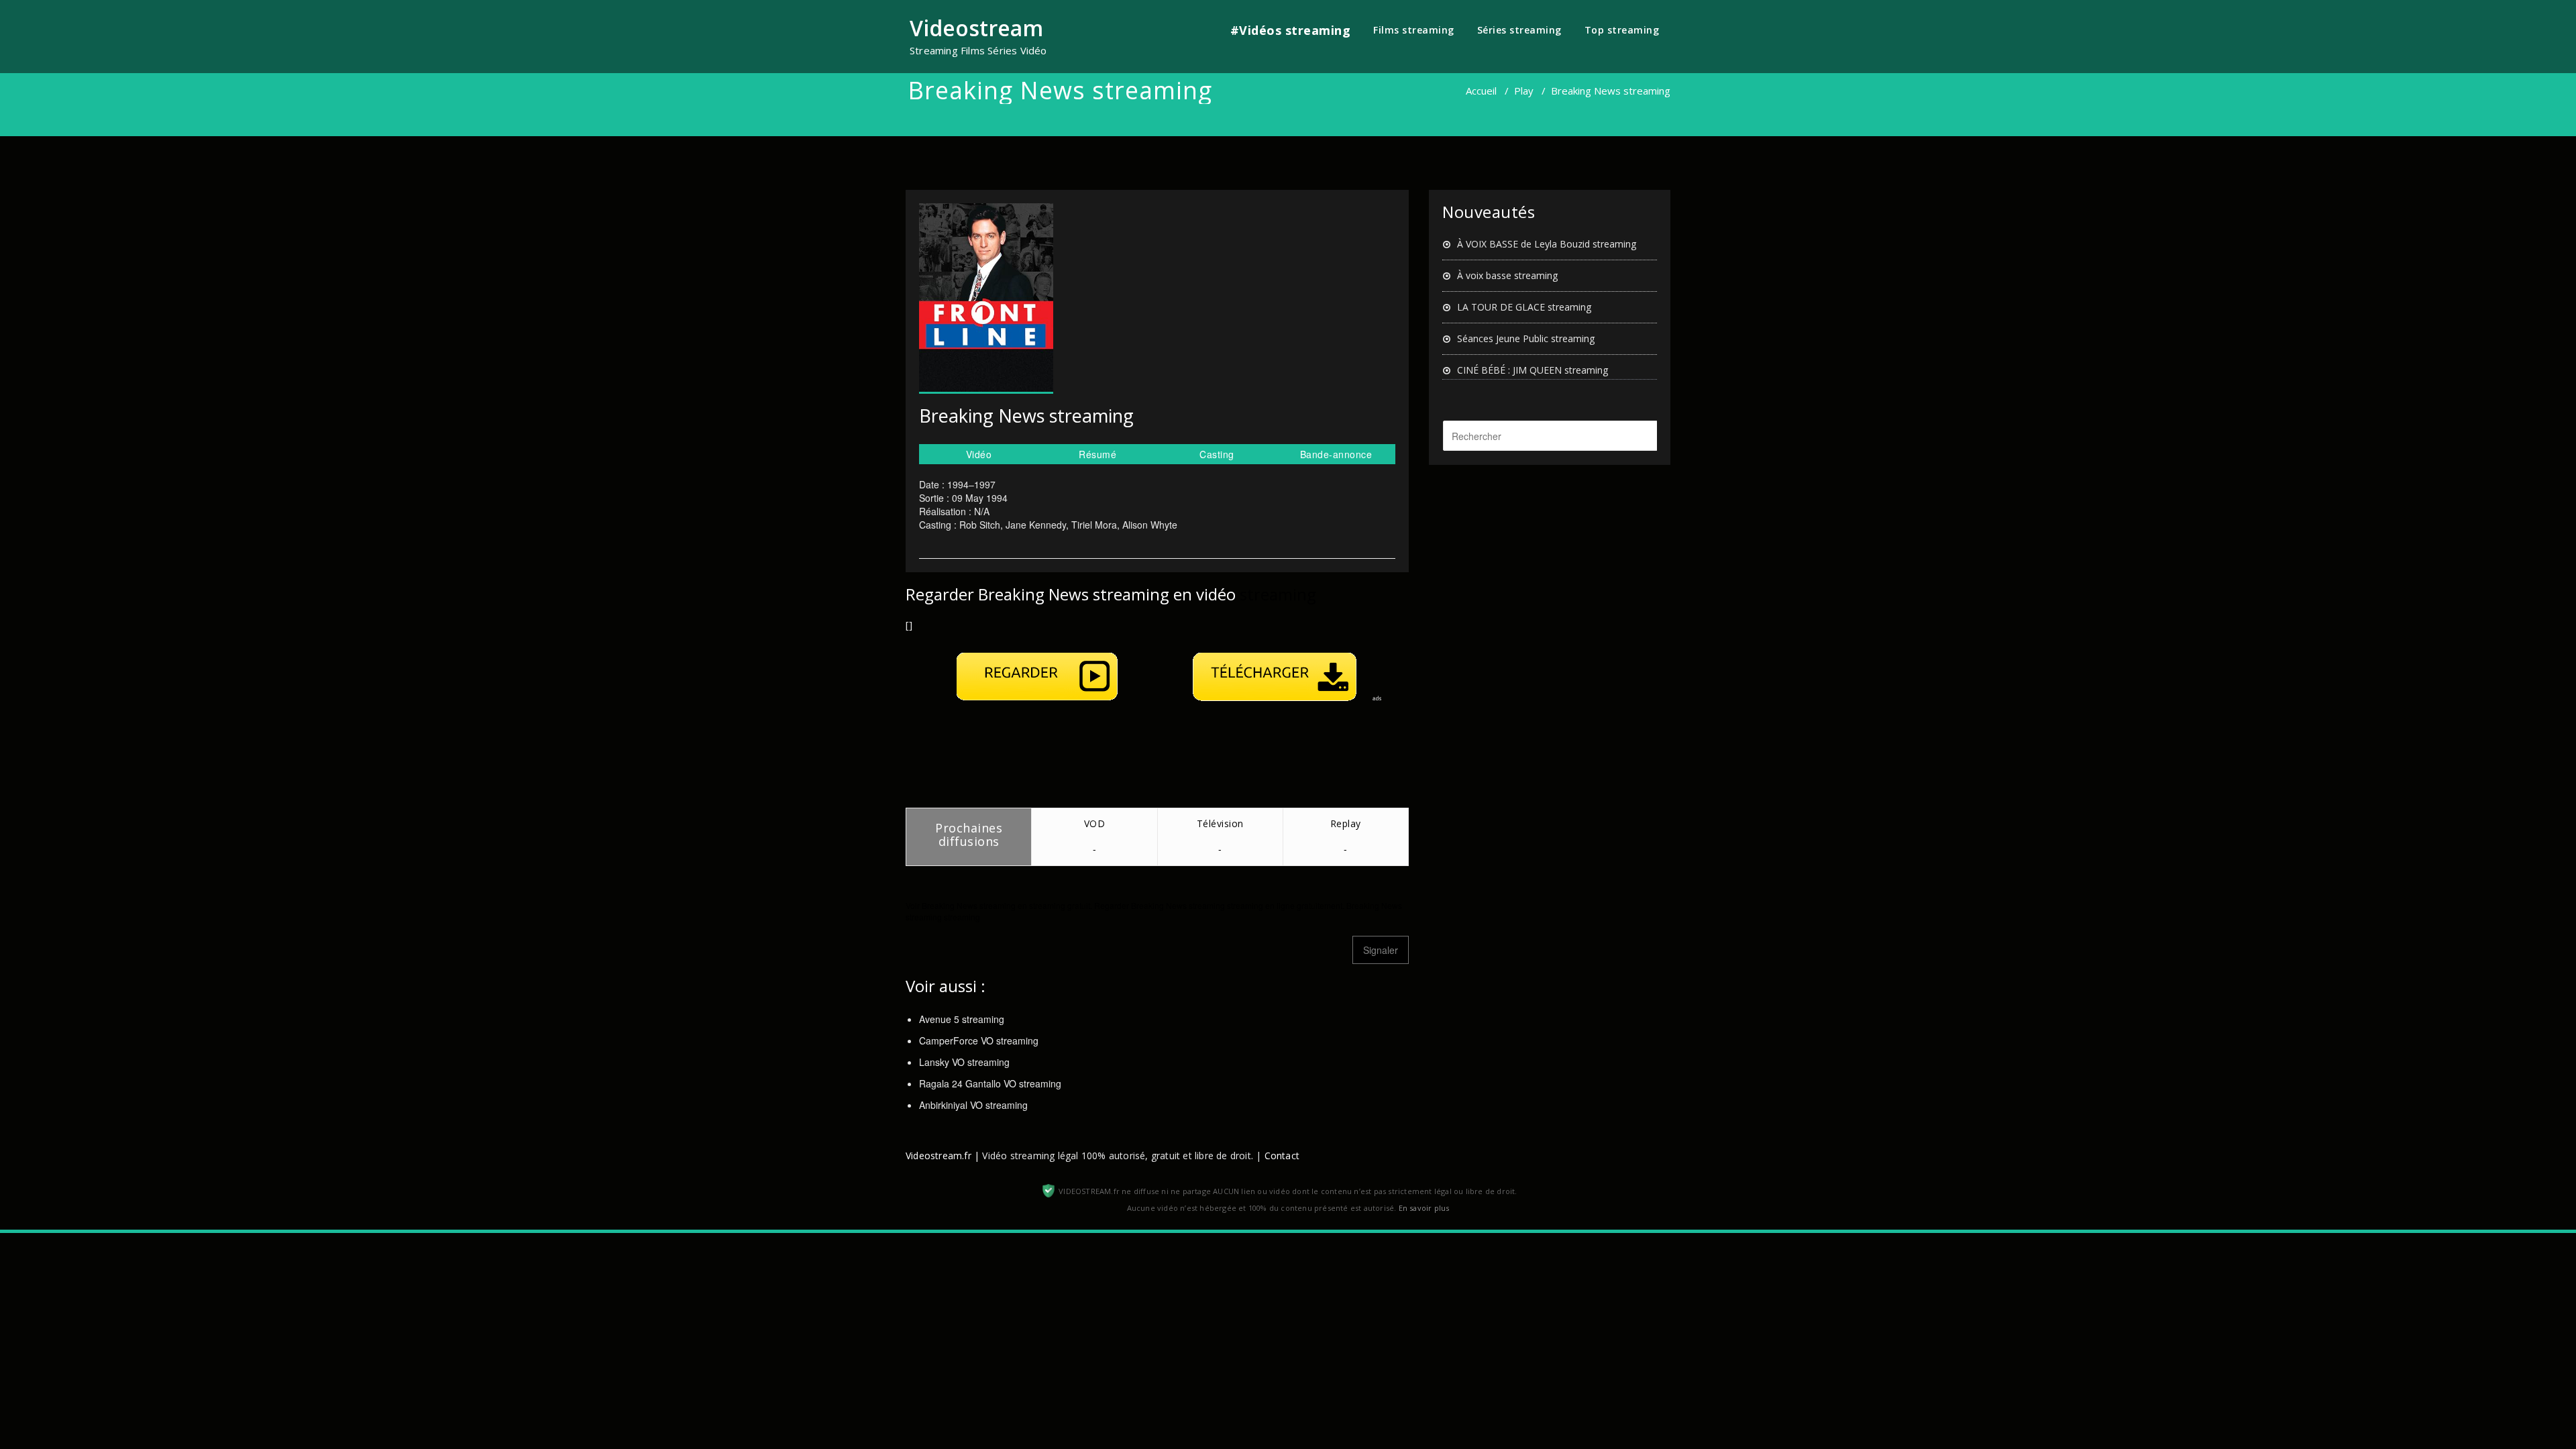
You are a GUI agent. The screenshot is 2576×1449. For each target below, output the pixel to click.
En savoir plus (1424, 1208)
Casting (1217, 454)
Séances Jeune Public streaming (1526, 338)
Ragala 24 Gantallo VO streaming (990, 1083)
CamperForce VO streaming (979, 1040)
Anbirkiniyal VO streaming (973, 1105)
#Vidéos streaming (1291, 30)
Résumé (1097, 454)
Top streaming (1622, 30)
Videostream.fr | (943, 1156)
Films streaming (1414, 30)
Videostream (976, 28)
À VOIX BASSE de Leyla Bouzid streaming (1547, 244)
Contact (1282, 1156)
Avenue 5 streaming (962, 1019)
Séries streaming (1519, 30)
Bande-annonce (1336, 454)
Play (1524, 91)
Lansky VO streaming (964, 1062)
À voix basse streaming (1507, 275)
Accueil (1481, 91)
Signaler (1381, 950)
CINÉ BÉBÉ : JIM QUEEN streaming (1533, 370)
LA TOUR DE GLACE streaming (1524, 307)
